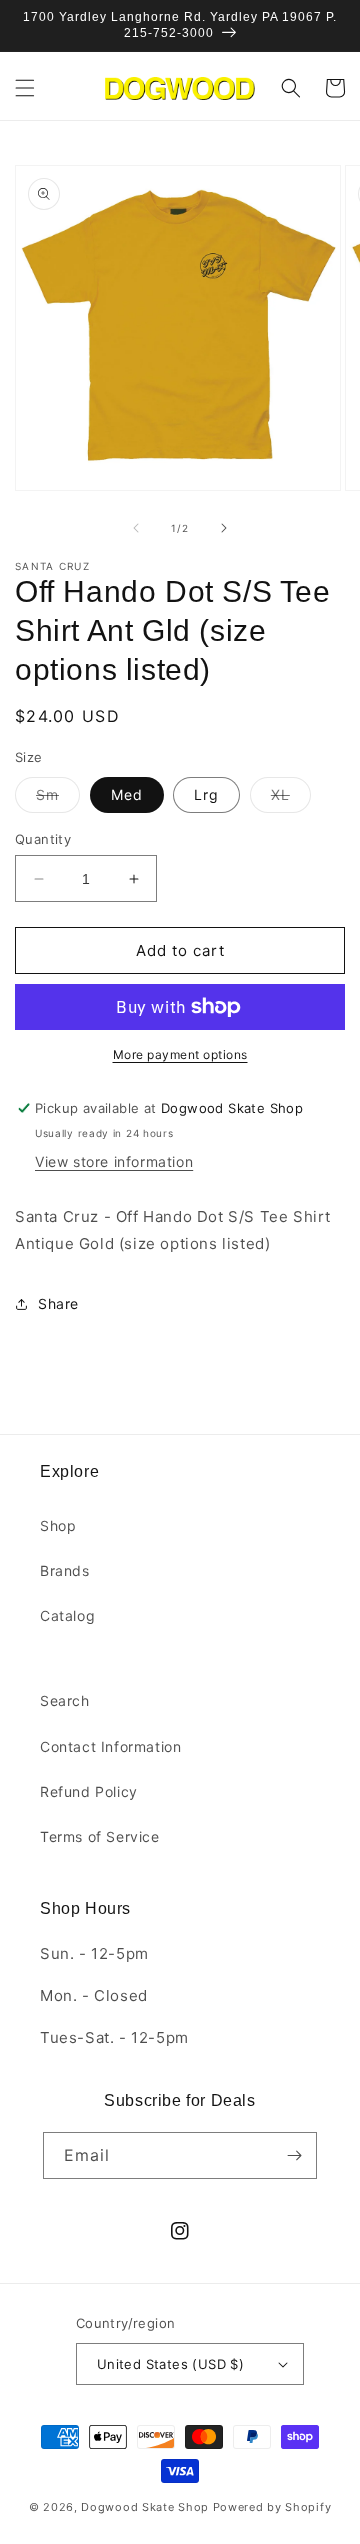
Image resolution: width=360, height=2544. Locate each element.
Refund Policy (89, 1791)
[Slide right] (224, 528)
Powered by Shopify (272, 2507)
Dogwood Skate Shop (145, 2507)
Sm (58, 799)
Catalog (67, 1615)
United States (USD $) (170, 2364)
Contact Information (110, 1746)
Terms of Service (100, 1836)
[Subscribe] (294, 2155)
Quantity (43, 839)
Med (127, 794)
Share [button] (58, 1303)
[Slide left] (136, 528)
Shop (58, 1525)
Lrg (206, 794)
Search (65, 1700)
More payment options (180, 1054)
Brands (65, 1570)
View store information (114, 1161)
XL (291, 799)
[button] (25, 88)
